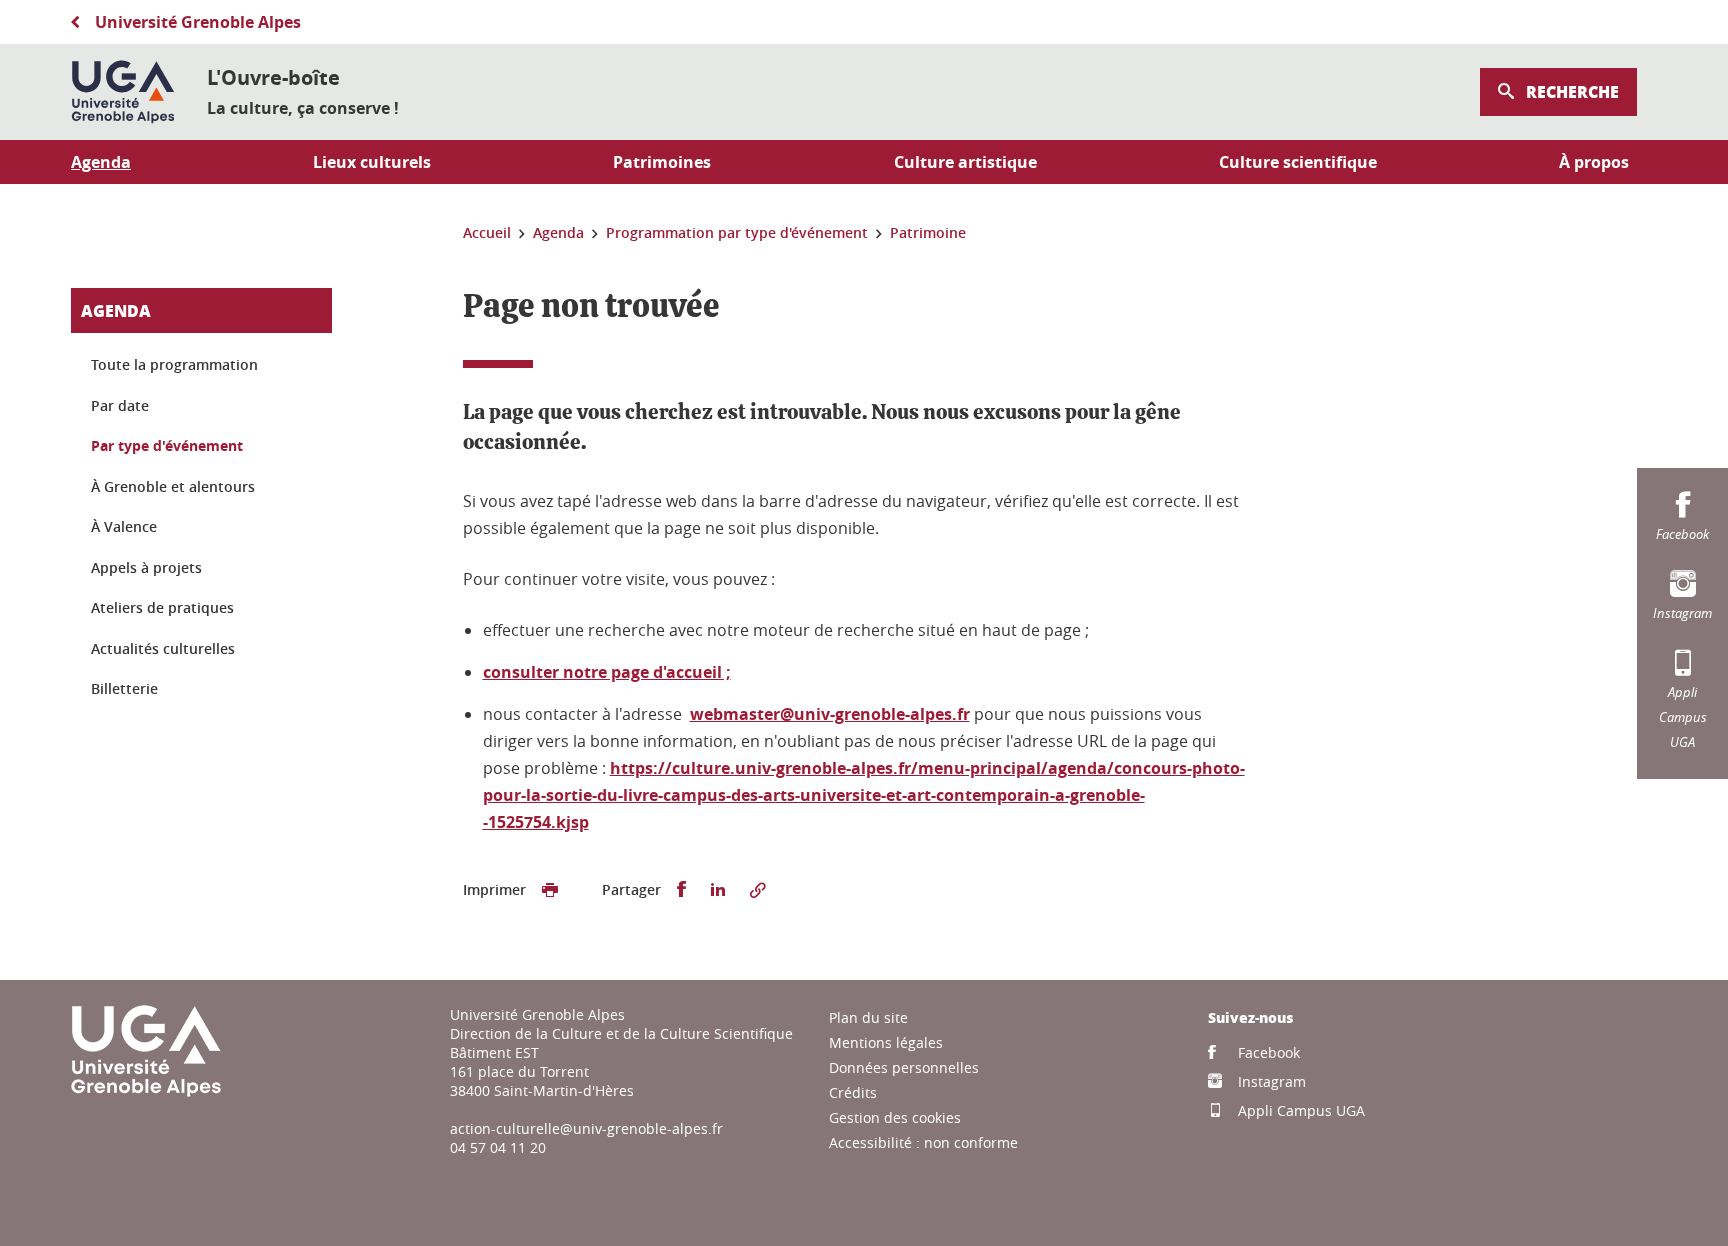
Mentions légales (886, 1042)
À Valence (124, 526)
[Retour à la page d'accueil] (123, 92)
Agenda (116, 310)
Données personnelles (904, 1067)
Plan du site (868, 1017)
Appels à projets (146, 567)
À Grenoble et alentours (173, 486)
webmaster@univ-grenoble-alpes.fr (830, 714)
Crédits (853, 1092)
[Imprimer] (550, 890)
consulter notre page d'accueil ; (607, 672)
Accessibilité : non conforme (923, 1142)
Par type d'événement (167, 445)
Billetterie (124, 688)
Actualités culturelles (163, 648)
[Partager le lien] (758, 890)
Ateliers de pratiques (162, 607)
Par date (120, 405)
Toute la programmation (174, 364)
